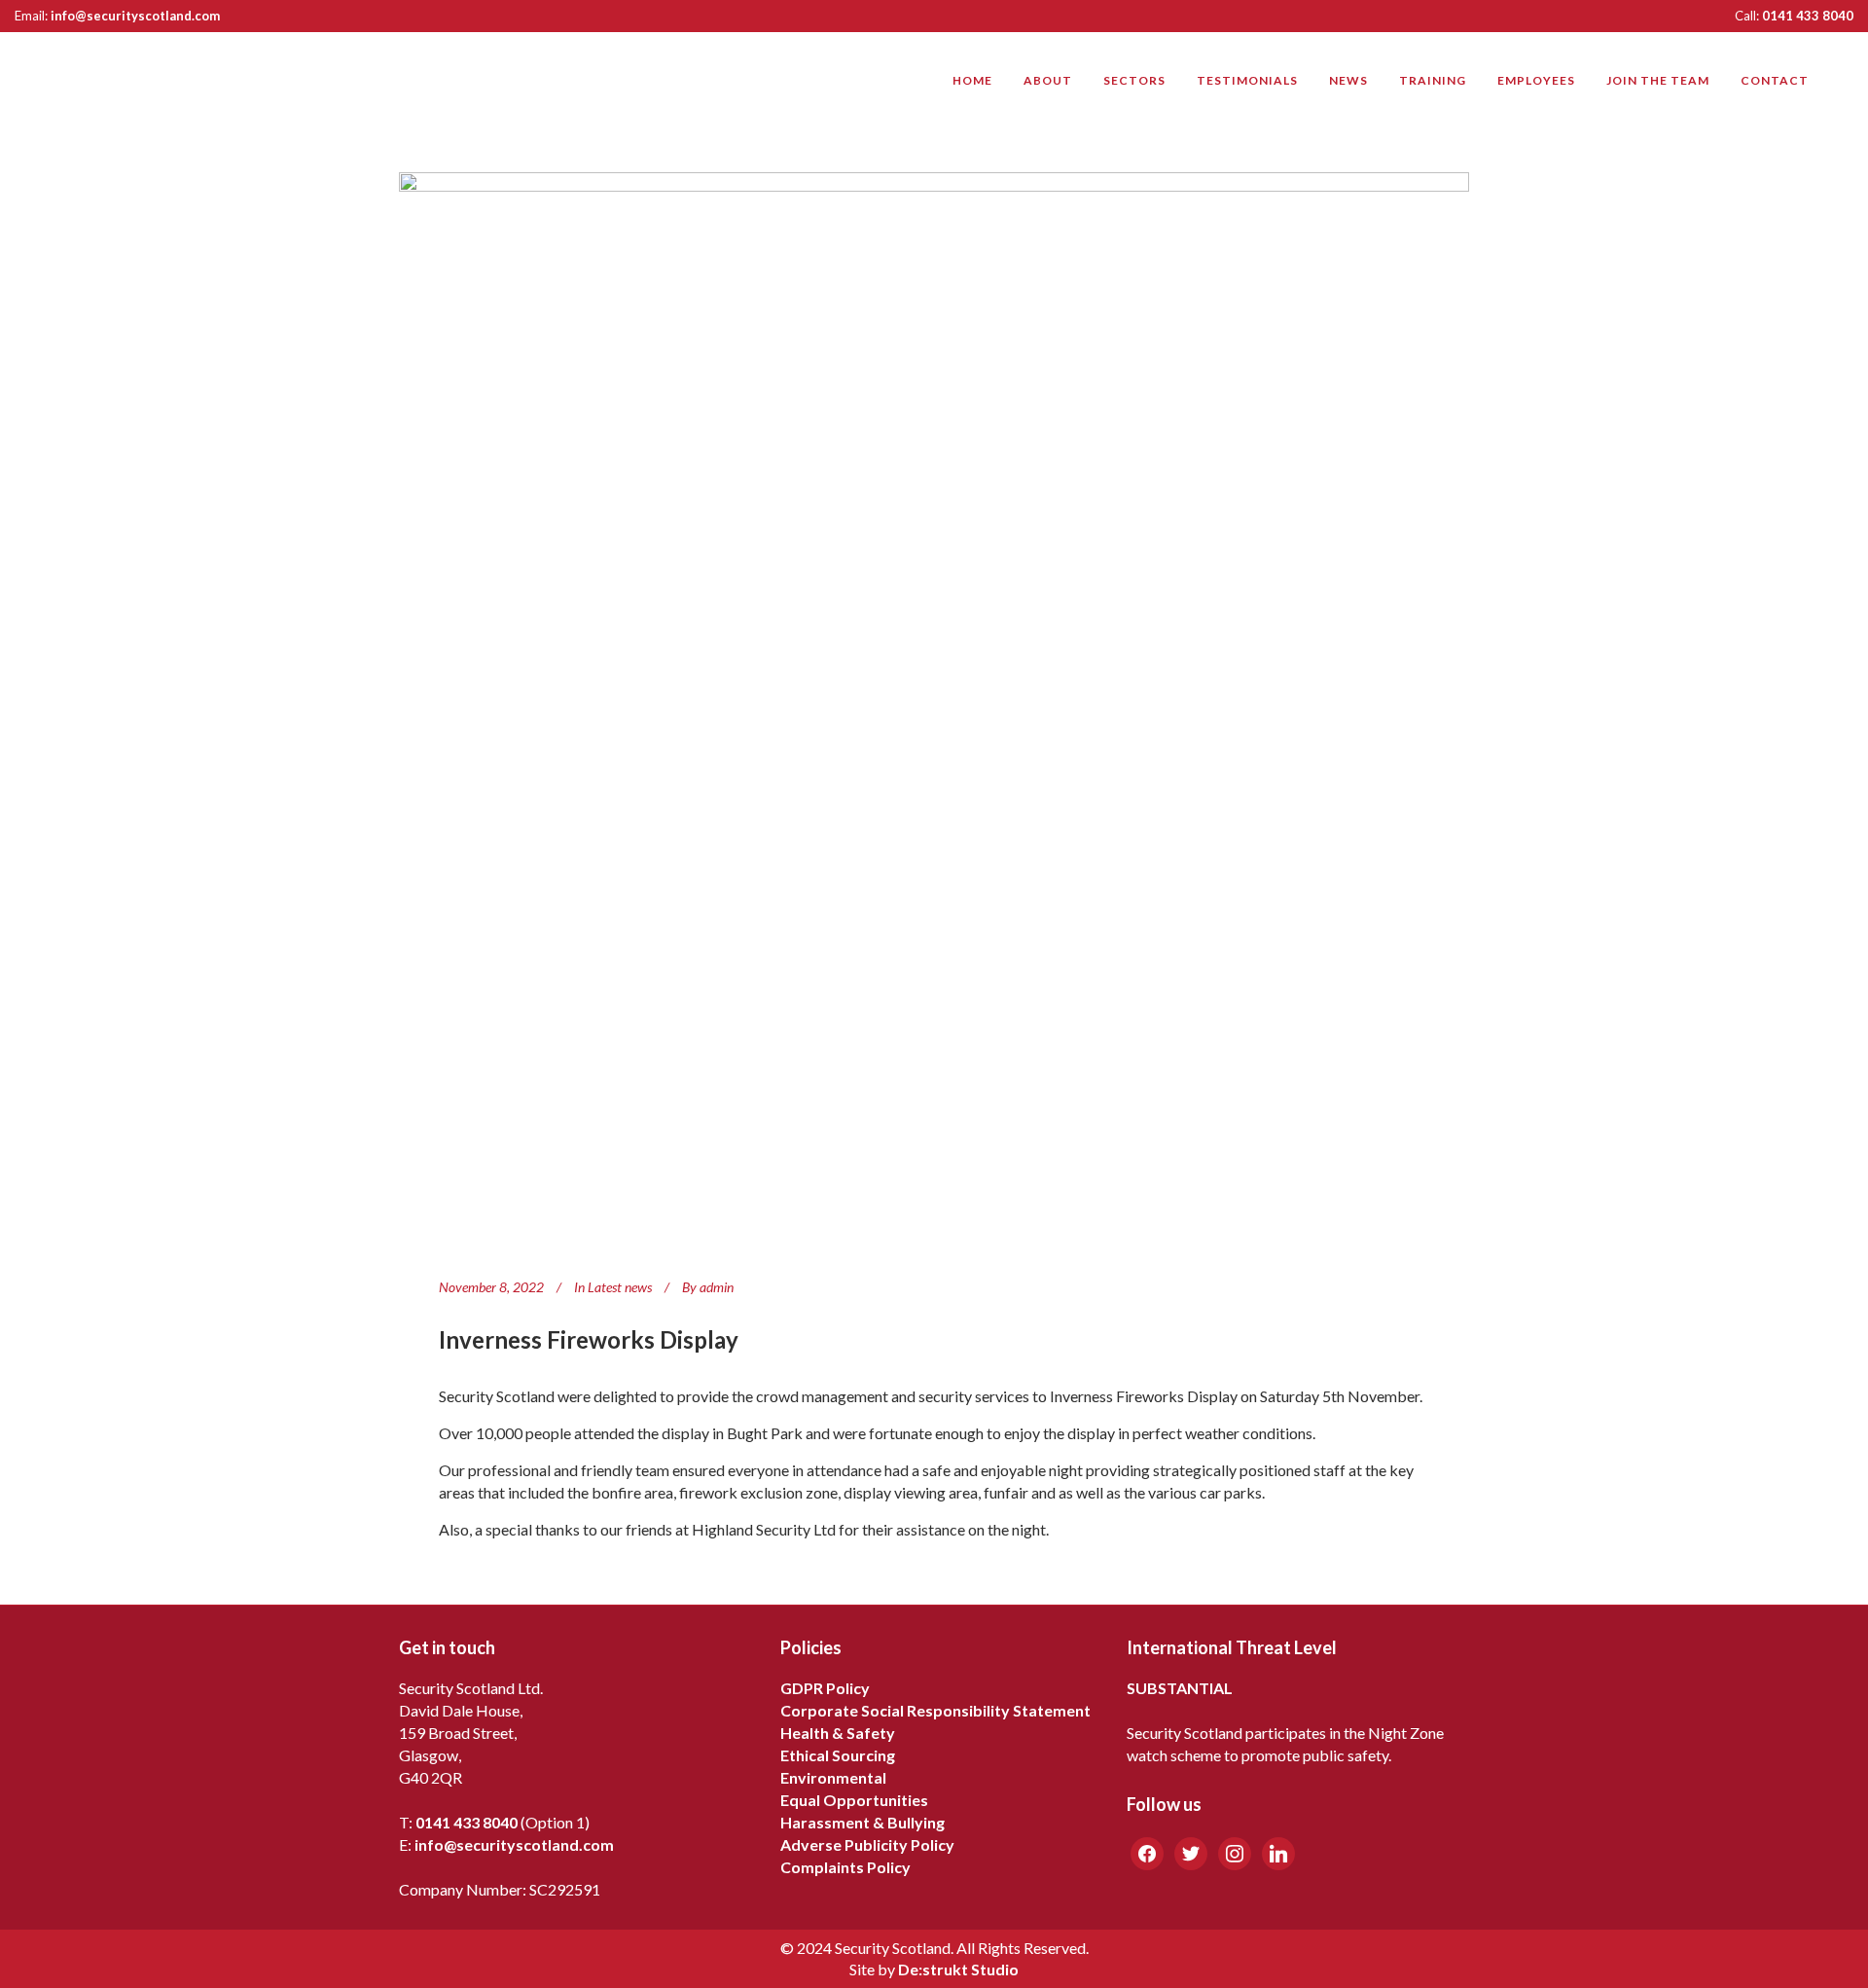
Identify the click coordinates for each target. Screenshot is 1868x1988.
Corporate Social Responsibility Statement (935, 1710)
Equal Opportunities (854, 1800)
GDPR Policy (825, 1688)
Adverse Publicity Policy (867, 1844)
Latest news (620, 1287)
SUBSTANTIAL (1180, 1688)
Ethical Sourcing (838, 1755)
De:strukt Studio (958, 1969)
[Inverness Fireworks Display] (934, 708)
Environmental (833, 1777)
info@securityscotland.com (135, 16)
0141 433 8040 (1808, 16)
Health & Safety (838, 1733)
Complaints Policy (845, 1867)
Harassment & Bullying (862, 1822)
